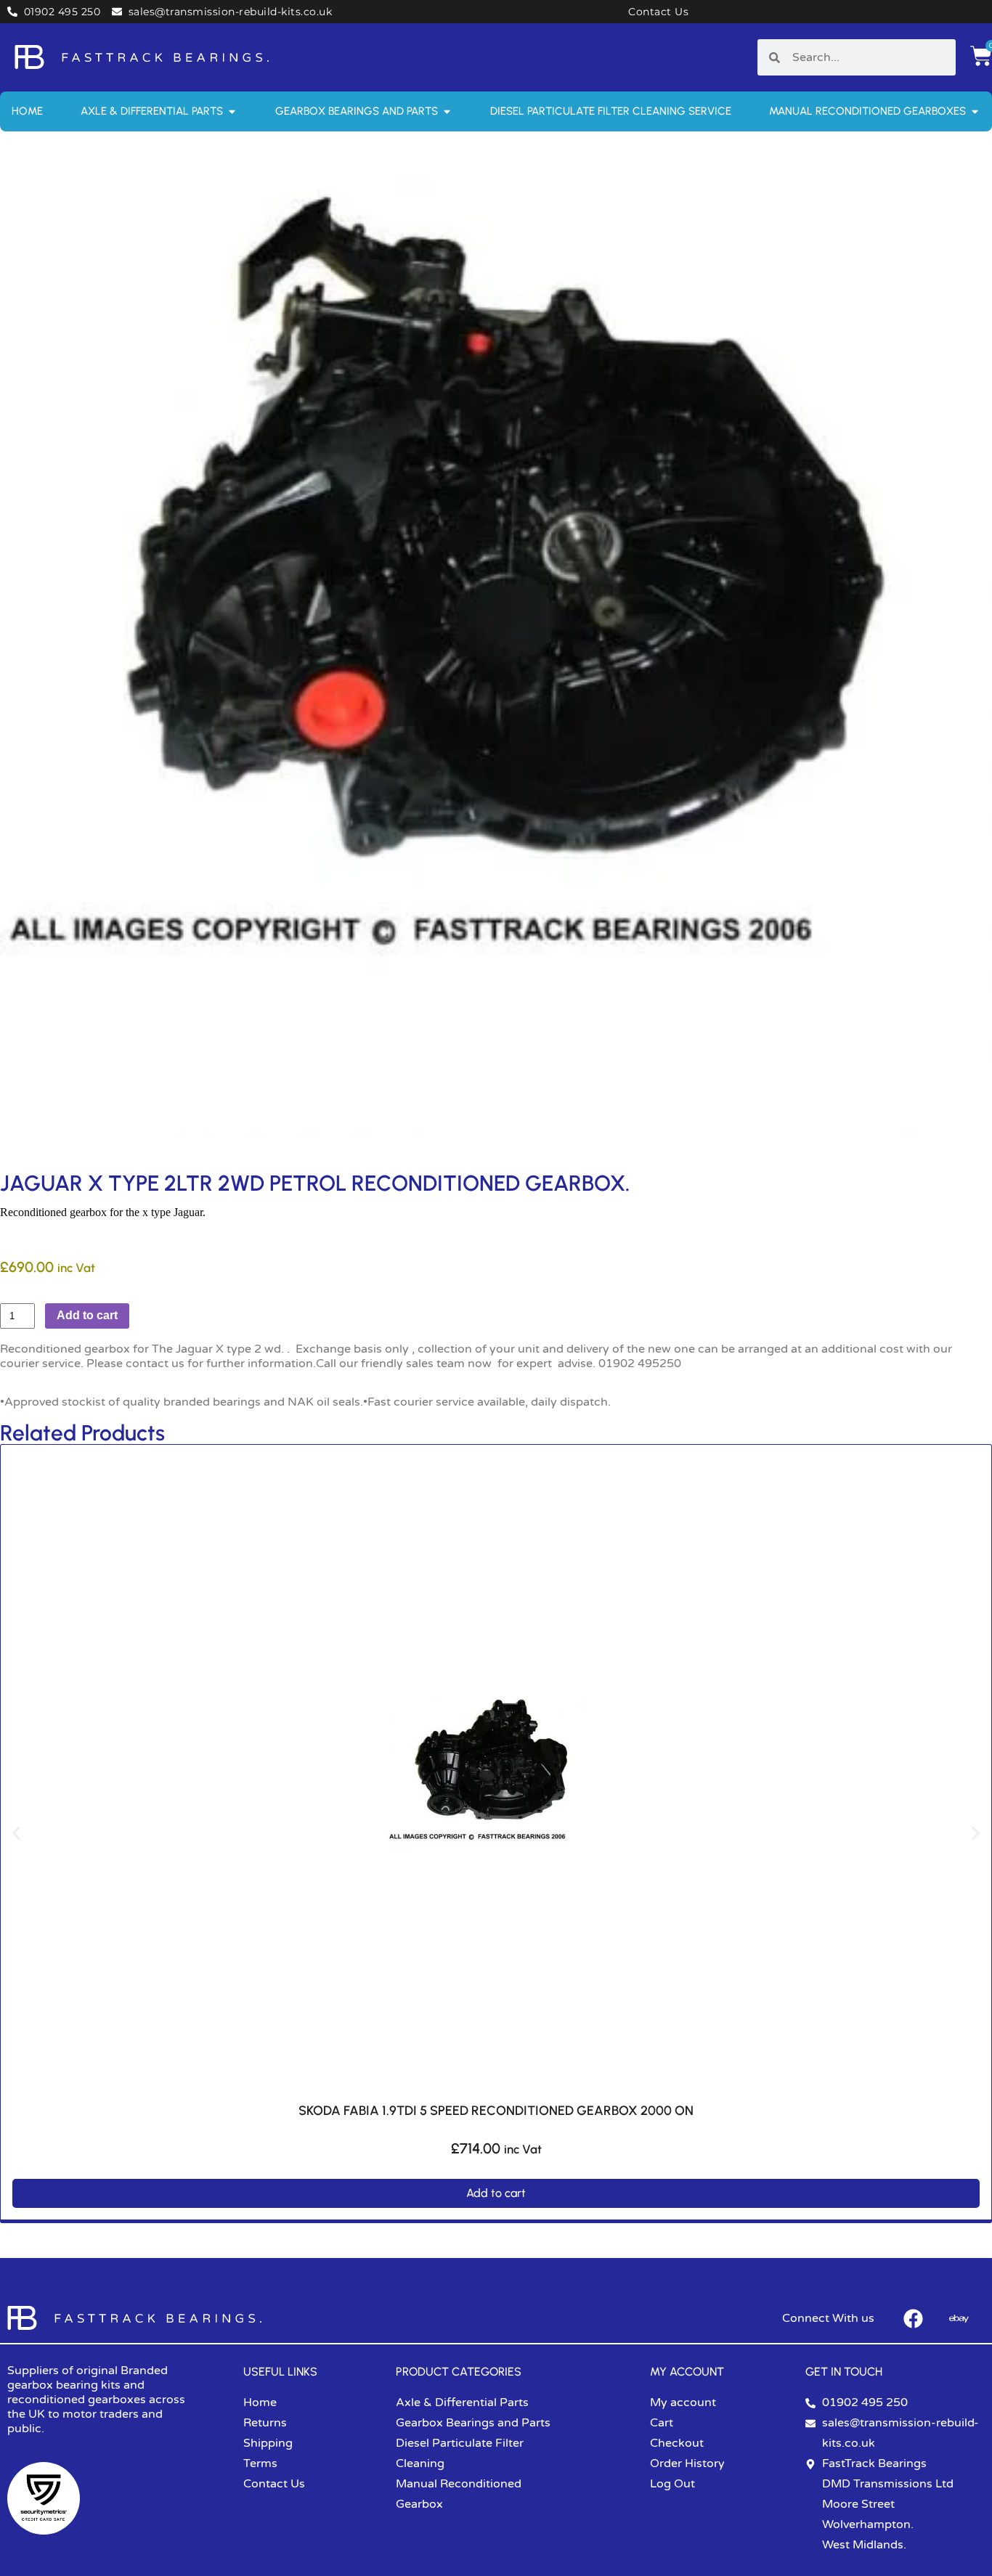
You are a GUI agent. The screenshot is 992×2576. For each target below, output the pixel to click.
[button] (16, 1834)
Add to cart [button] (496, 2193)
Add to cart (87, 1315)
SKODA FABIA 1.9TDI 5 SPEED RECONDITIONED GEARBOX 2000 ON (496, 2111)
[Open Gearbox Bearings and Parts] (447, 111)
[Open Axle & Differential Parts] (232, 111)
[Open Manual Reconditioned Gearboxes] (975, 111)
